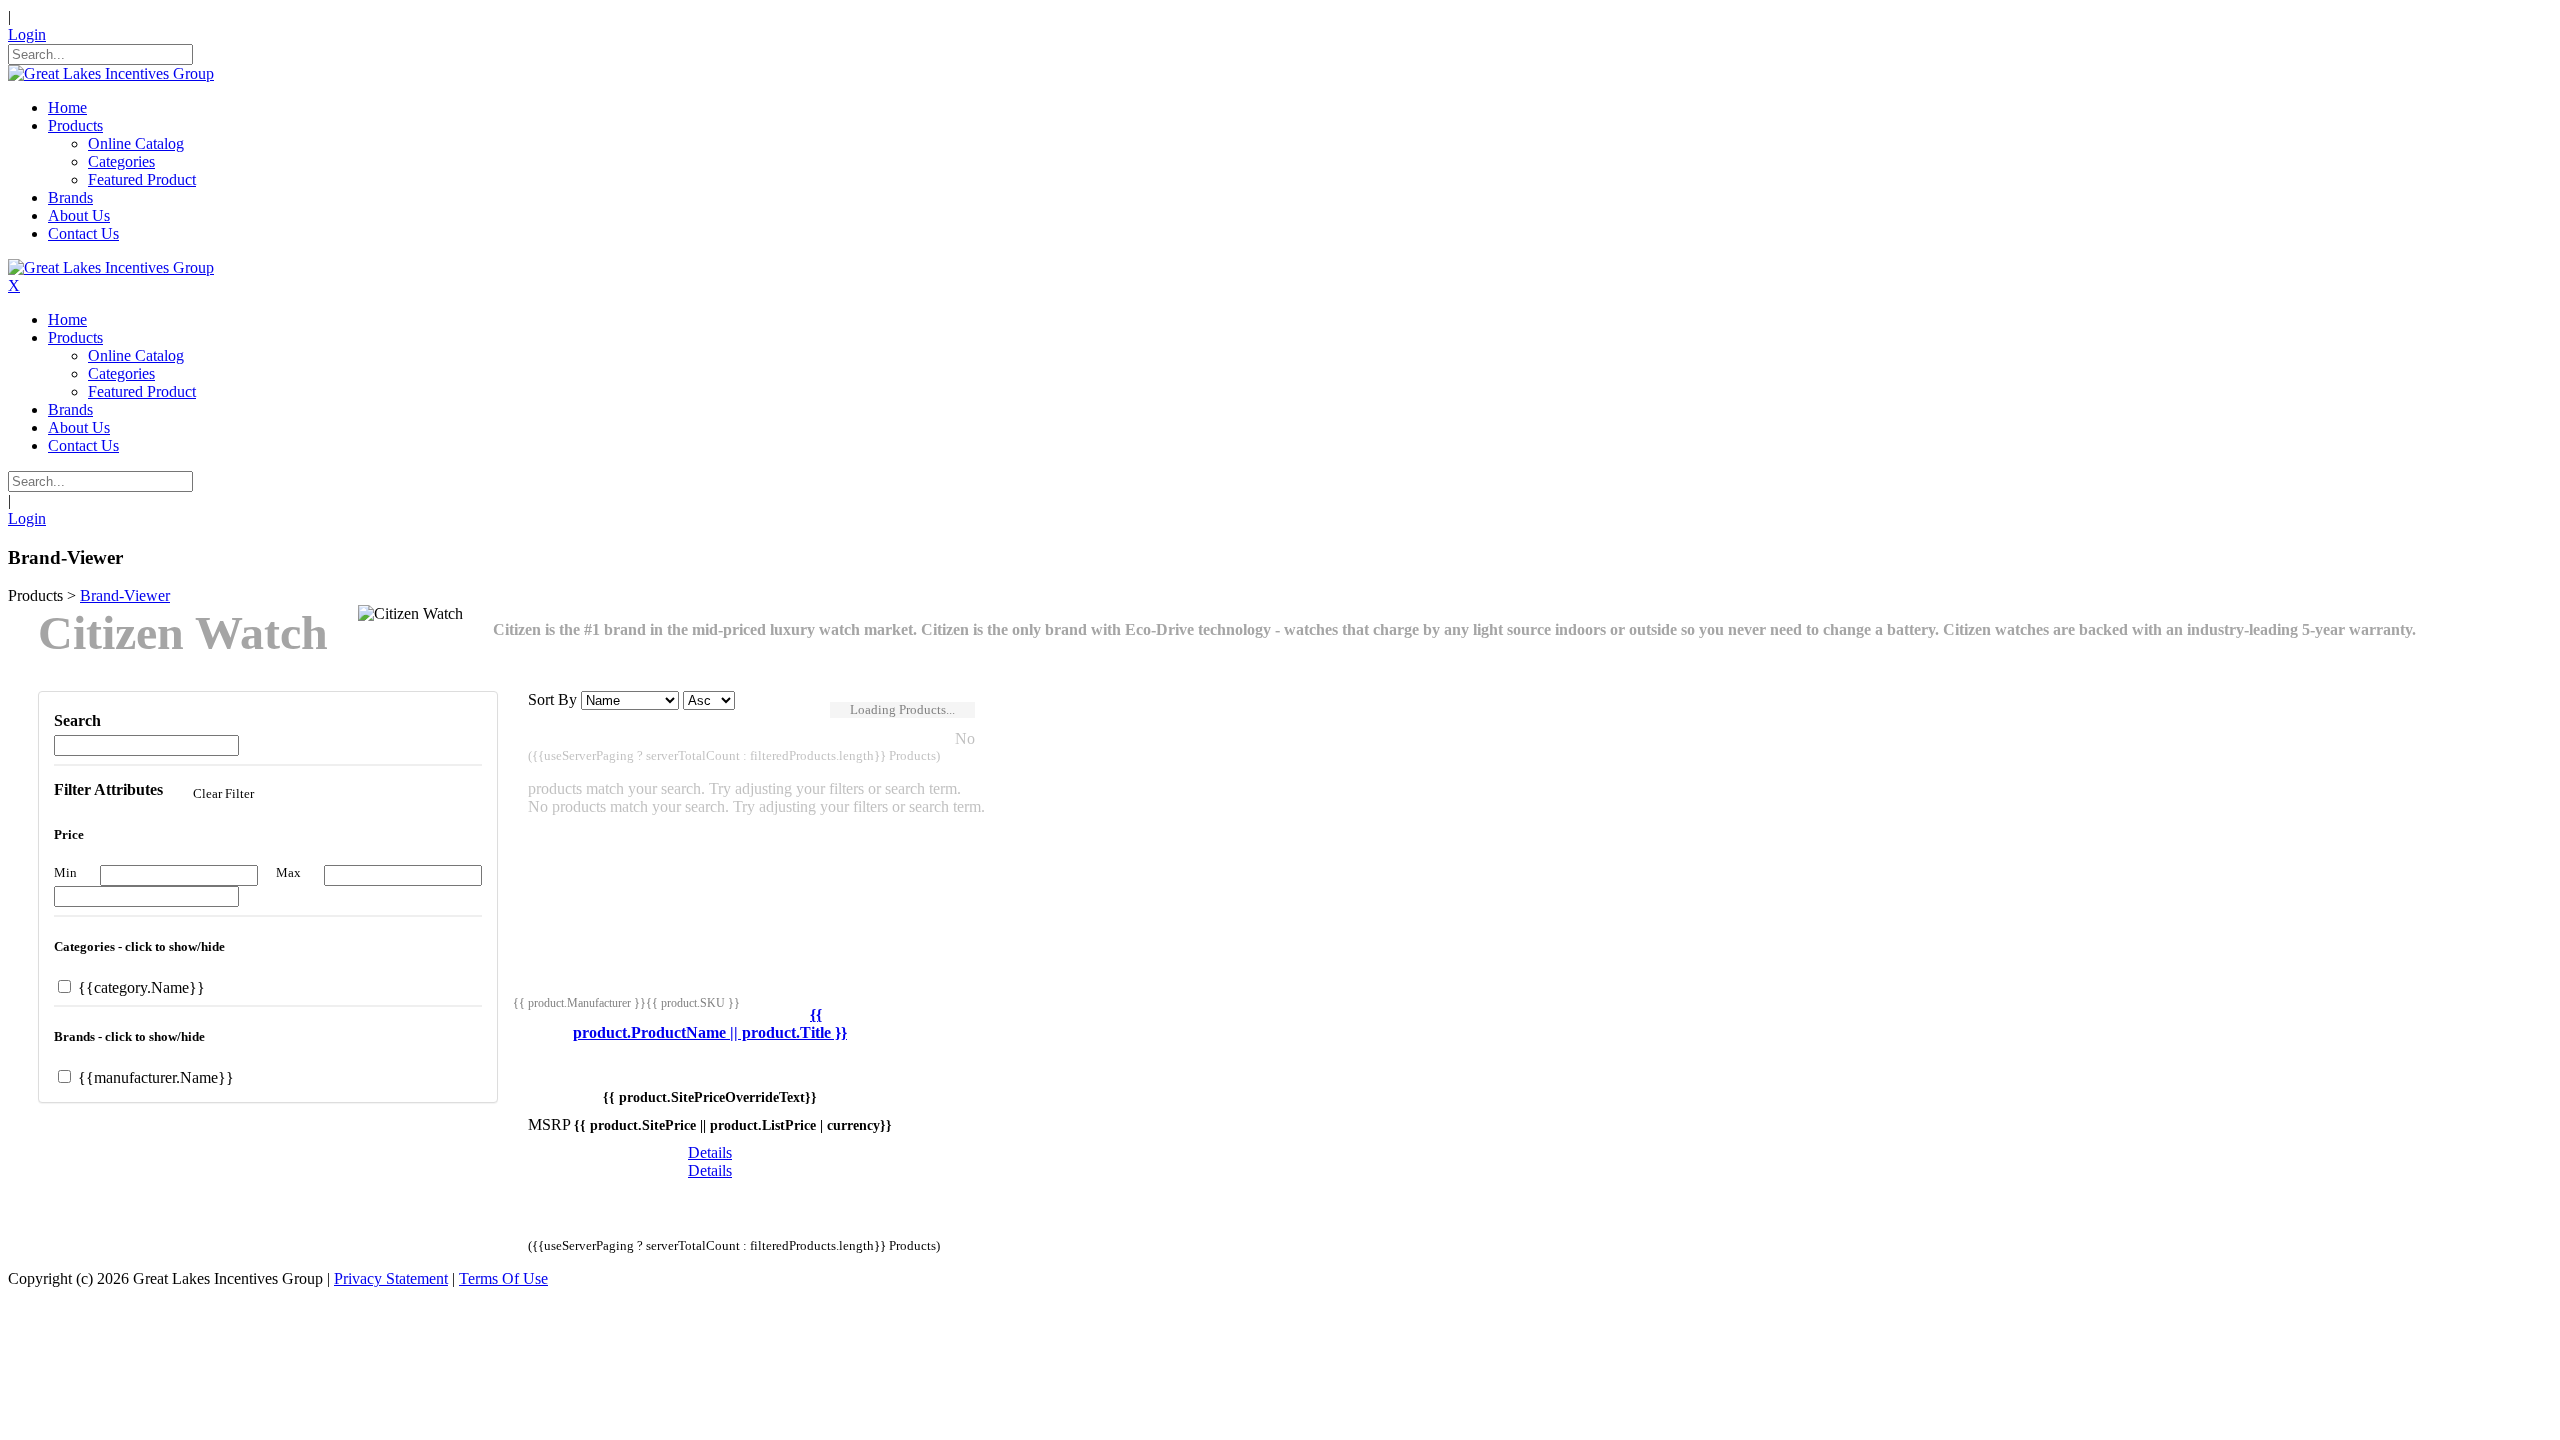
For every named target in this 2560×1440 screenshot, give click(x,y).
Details (710, 1152)
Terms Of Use (503, 1278)
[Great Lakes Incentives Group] (111, 73)
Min (65, 872)
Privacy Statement (391, 1278)
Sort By (552, 699)
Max (288, 872)
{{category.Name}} (139, 987)
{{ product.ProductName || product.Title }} (710, 1023)
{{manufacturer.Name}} (154, 1077)
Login (27, 34)
